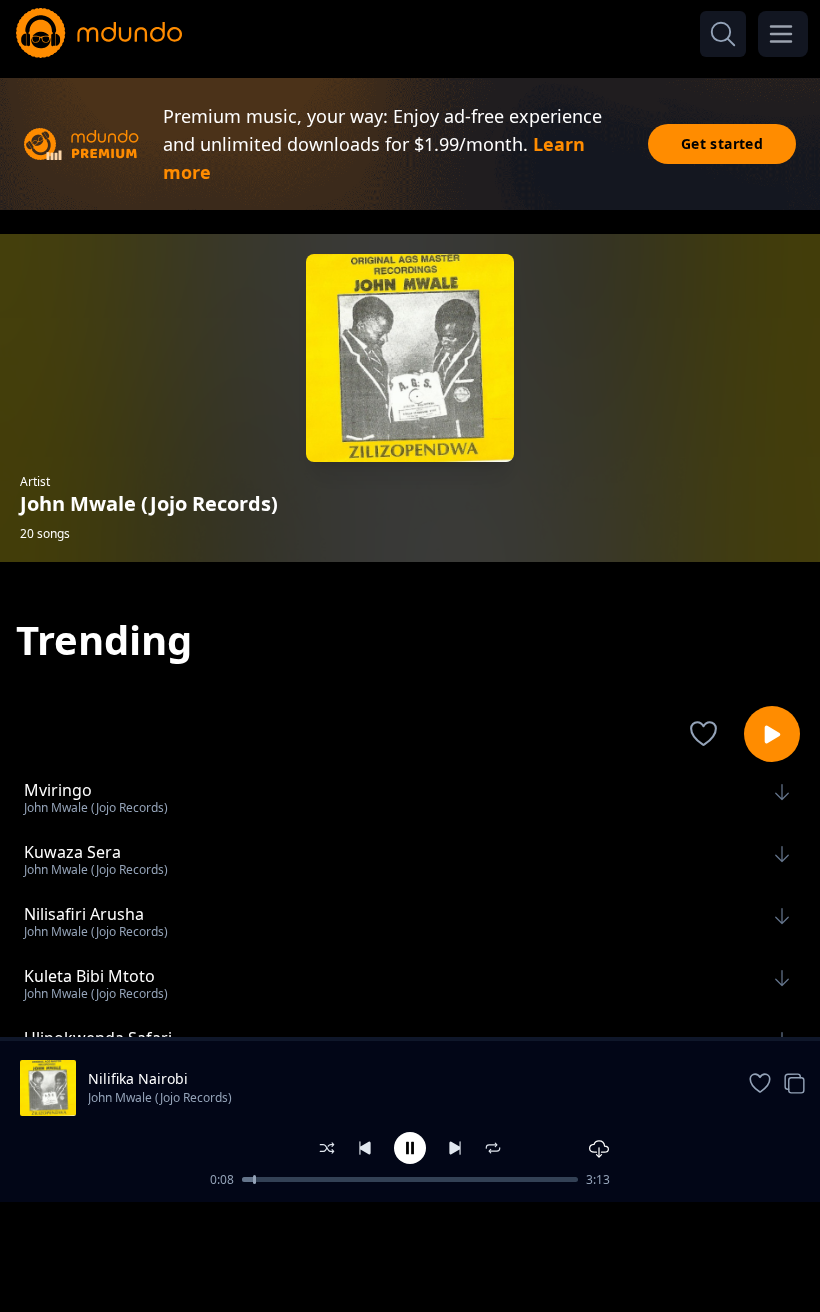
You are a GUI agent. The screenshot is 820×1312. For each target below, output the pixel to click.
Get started (722, 143)
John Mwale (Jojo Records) (160, 1097)
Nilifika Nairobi (138, 1078)
